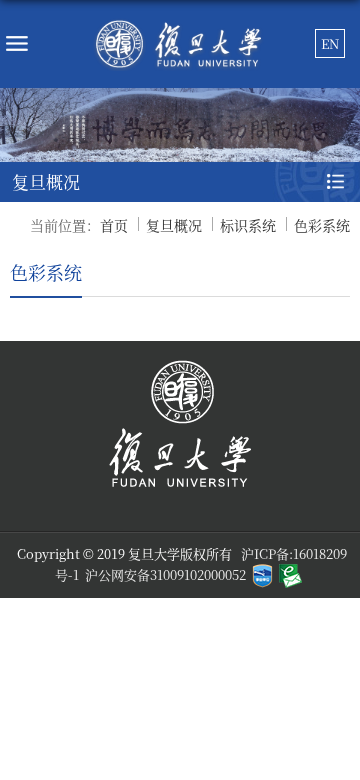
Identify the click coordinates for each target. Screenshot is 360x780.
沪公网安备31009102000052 (165, 574)
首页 (114, 225)
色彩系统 (322, 225)
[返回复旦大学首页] (180, 44)
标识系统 (248, 225)
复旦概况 (174, 225)
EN (330, 43)
